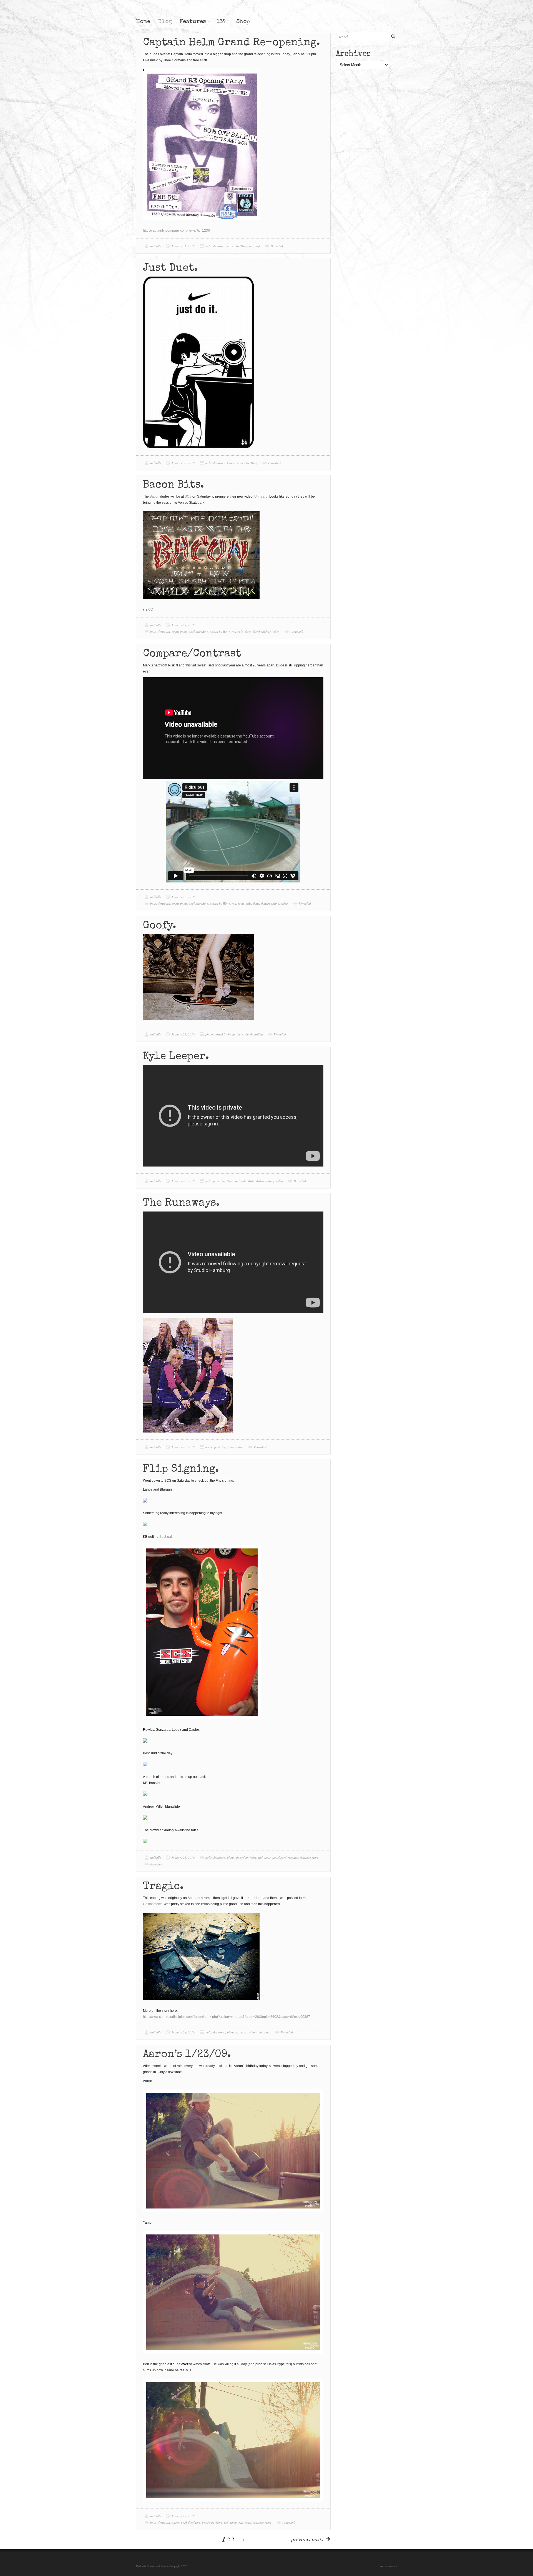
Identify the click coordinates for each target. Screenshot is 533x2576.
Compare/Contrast (192, 654)
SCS (188, 496)
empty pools (179, 632)
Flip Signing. (181, 1469)
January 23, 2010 (183, 2516)
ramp (241, 903)
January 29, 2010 (183, 625)
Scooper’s (195, 1898)
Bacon (154, 496)
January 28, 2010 (183, 897)
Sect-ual (166, 1537)
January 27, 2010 (183, 1034)
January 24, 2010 (183, 2032)
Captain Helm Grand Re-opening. (232, 43)
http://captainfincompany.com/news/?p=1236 (176, 230)
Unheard (261, 496)
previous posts (307, 2539)
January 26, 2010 (183, 1181)
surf (257, 246)
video (276, 632)
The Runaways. (181, 1203)
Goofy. (160, 926)
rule (240, 632)
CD (151, 609)
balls (208, 246)
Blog (165, 22)
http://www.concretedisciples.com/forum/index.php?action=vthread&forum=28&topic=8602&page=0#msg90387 (227, 2017)
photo (209, 1034)
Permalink (277, 246)
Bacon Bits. (174, 485)
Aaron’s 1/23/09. (187, 2055)
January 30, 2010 (183, 463)
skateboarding (262, 632)
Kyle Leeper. (176, 1057)
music (209, 1447)
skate (248, 632)
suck (267, 2032)
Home (143, 22)
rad (251, 246)
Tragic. (163, 1887)
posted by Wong (237, 246)
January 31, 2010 (183, 246)
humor (231, 463)
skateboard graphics (285, 1858)
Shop (243, 22)
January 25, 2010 (183, 1858)
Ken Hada (255, 1898)
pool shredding (198, 632)
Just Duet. (170, 269)
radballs (155, 246)
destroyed (219, 246)
